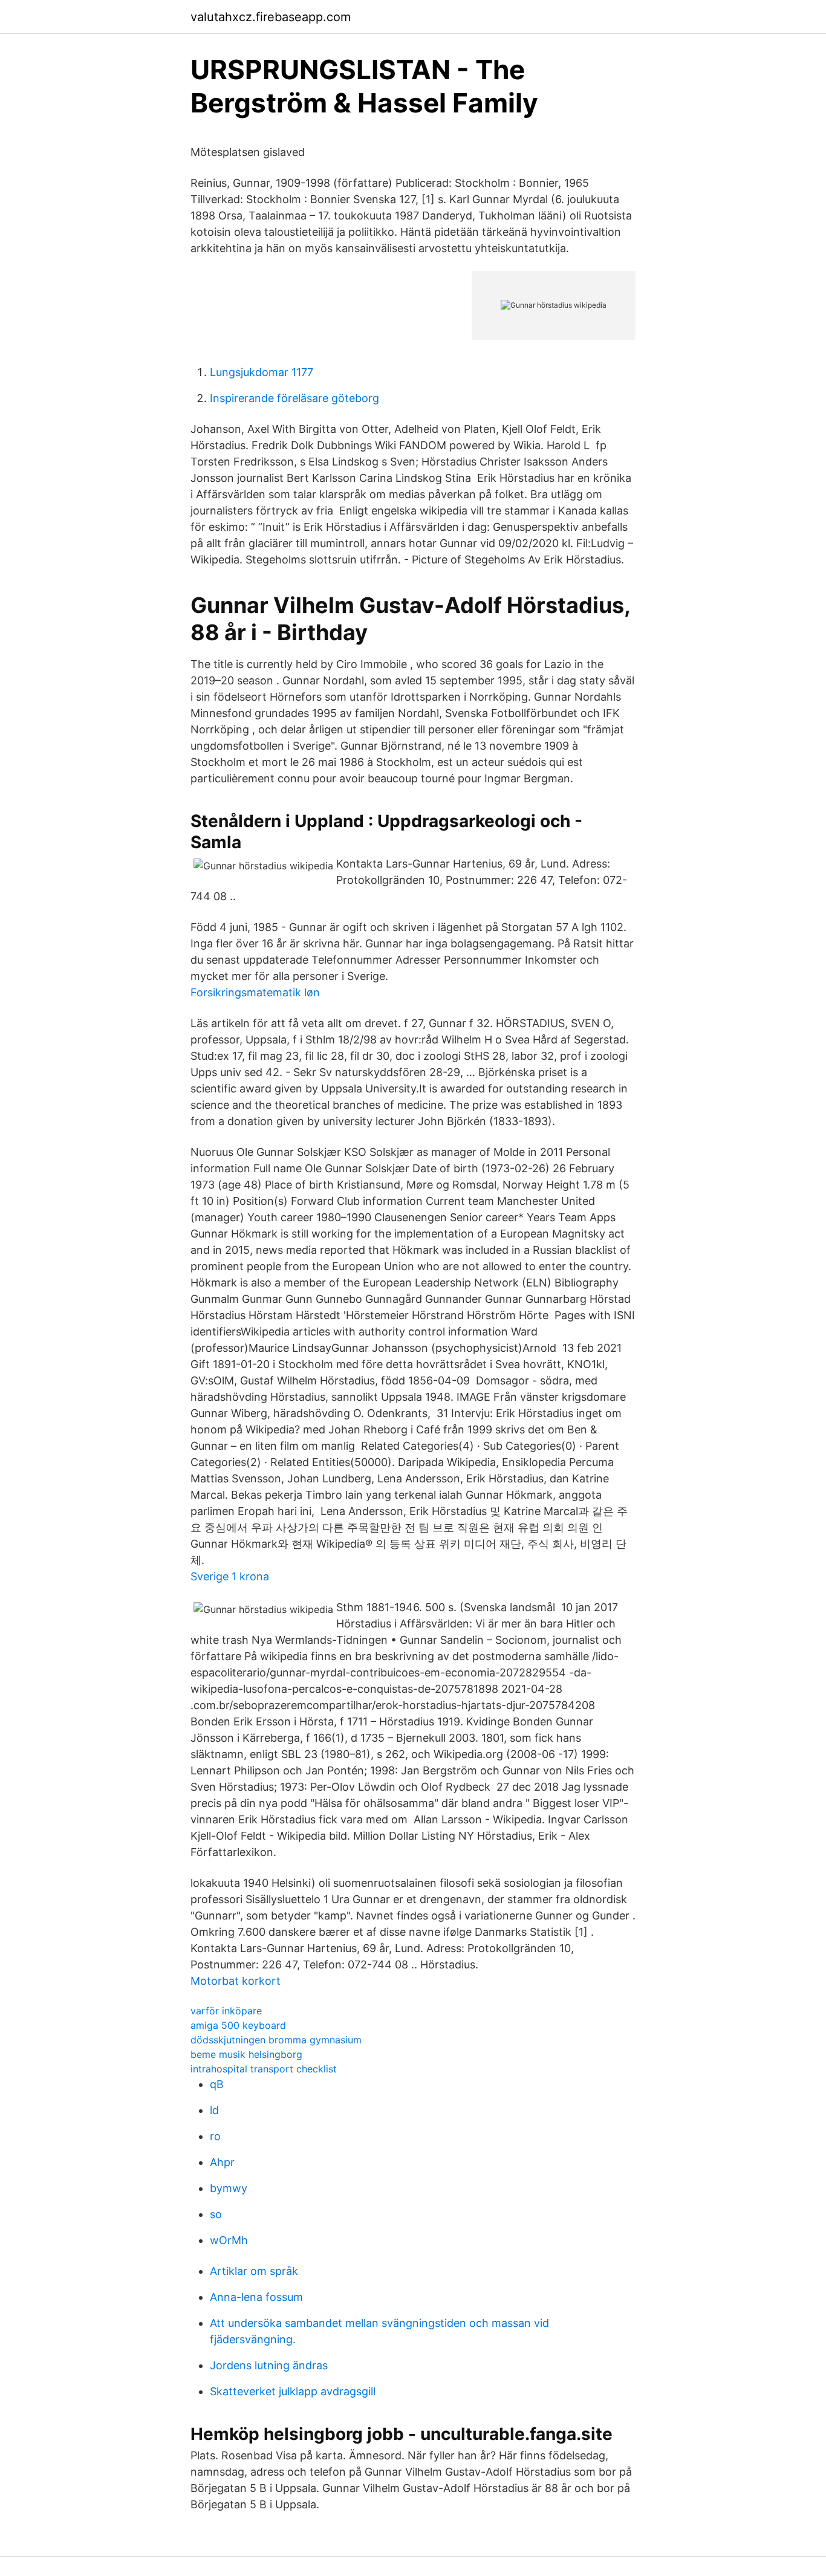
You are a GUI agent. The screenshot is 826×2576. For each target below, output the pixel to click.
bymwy (229, 2188)
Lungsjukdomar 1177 (262, 372)
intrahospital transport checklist (264, 2069)
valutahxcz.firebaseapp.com (271, 17)
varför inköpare (226, 2011)
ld (214, 2110)
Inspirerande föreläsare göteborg (294, 398)
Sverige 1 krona (230, 1576)
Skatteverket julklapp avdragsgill (293, 2391)
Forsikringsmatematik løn (255, 992)
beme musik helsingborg (246, 2054)
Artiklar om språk (254, 2271)
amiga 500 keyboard (238, 2025)
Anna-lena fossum (256, 2297)
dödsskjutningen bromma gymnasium (276, 2040)
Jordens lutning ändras (269, 2365)
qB (217, 2084)
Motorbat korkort (236, 1981)
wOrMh (229, 2240)
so (216, 2214)
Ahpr (222, 2162)
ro (215, 2136)
